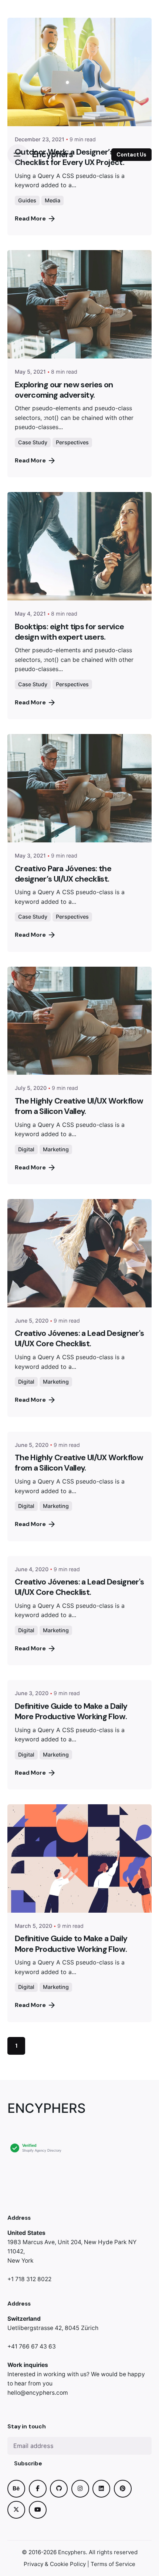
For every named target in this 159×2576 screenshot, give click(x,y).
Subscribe (28, 2464)
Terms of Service (113, 2564)
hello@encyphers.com (38, 2393)
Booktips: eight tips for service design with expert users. (69, 632)
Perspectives (72, 442)
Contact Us (131, 155)
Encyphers (72, 2552)
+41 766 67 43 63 (32, 2346)
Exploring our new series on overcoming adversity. (64, 390)
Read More (30, 460)
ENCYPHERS (47, 2108)
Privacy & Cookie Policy (55, 2564)
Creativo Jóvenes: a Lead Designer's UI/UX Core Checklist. (79, 1338)
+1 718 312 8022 (29, 2279)
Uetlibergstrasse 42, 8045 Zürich (53, 2328)
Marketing (56, 1149)
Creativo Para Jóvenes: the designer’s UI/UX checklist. (63, 874)
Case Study (33, 442)
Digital (26, 1149)
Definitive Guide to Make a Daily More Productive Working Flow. (71, 1711)
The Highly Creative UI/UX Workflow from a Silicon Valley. (79, 1106)
